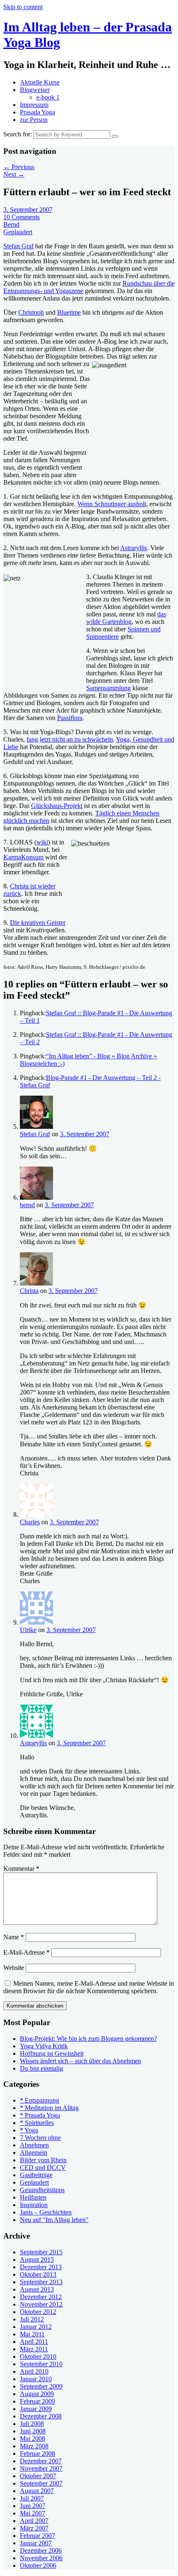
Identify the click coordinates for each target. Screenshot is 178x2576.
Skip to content (23, 7)
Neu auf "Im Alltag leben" (54, 2220)
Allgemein (34, 2153)
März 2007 (34, 2528)
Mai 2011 (32, 2334)
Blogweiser (35, 90)
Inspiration (34, 2205)
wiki (42, 842)
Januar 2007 (36, 2543)
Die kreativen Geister (38, 923)
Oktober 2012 (38, 2312)
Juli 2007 (32, 2498)
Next (14, 174)
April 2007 (34, 2521)
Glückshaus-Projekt (57, 806)
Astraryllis (133, 548)
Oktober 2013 (38, 2274)
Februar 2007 (37, 2536)
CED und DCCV (43, 2167)
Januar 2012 (36, 2327)
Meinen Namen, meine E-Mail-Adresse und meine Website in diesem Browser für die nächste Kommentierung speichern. (89, 1987)
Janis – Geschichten (46, 2212)
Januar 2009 (36, 2409)
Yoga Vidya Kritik (44, 2046)
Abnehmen (34, 2145)
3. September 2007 (28, 210)
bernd (27, 1205)
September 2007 (41, 2483)
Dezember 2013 (41, 2267)
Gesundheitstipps (42, 2190)
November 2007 (41, 2468)
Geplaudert (18, 232)
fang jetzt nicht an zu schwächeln (70, 739)
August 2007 (37, 2491)
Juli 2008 (32, 2424)
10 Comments (22, 217)
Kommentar (21, 1869)
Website (14, 1968)
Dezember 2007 (41, 2461)
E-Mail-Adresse (26, 1952)
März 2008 (34, 2446)
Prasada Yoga (37, 112)
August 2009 (37, 2394)
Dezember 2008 (41, 2416)
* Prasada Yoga (40, 2115)
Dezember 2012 (41, 2297)
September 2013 (41, 2282)
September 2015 (41, 2252)
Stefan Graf (18, 246)
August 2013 (37, 2289)
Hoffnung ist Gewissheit (52, 2053)
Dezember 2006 (41, 2551)
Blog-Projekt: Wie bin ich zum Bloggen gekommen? (88, 2039)
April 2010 (34, 2371)
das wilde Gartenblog (126, 618)
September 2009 (41, 2386)
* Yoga (29, 2130)
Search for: (18, 134)
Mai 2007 (32, 2513)
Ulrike (28, 1630)
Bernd (11, 224)
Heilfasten (33, 2197)
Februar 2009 (37, 2401)
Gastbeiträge (36, 2175)
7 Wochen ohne (40, 2138)
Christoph (31, 312)
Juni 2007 (33, 2506)
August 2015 (37, 2259)
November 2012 (41, 2304)
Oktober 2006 (38, 2565)
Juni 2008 (33, 2431)
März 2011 (34, 2349)
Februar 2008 (37, 2454)
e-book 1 (48, 97)
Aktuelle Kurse (40, 82)
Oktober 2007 (38, 2476)
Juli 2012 (32, 2319)
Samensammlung (108, 688)
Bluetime (69, 312)
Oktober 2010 (38, 2356)
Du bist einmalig (41, 2068)
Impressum (34, 105)
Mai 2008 (32, 2439)
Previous (19, 167)
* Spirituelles (37, 2123)
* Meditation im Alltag (49, 2108)
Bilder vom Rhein (43, 2160)
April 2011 (34, 2342)
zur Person (34, 120)
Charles (30, 1522)
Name (14, 1937)
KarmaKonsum (23, 857)
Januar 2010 (36, 2379)
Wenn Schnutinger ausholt (112, 504)
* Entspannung (40, 2100)
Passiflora (70, 718)
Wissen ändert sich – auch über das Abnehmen (81, 2061)
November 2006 (41, 2558)
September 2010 (41, 2364)
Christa (29, 1291)
